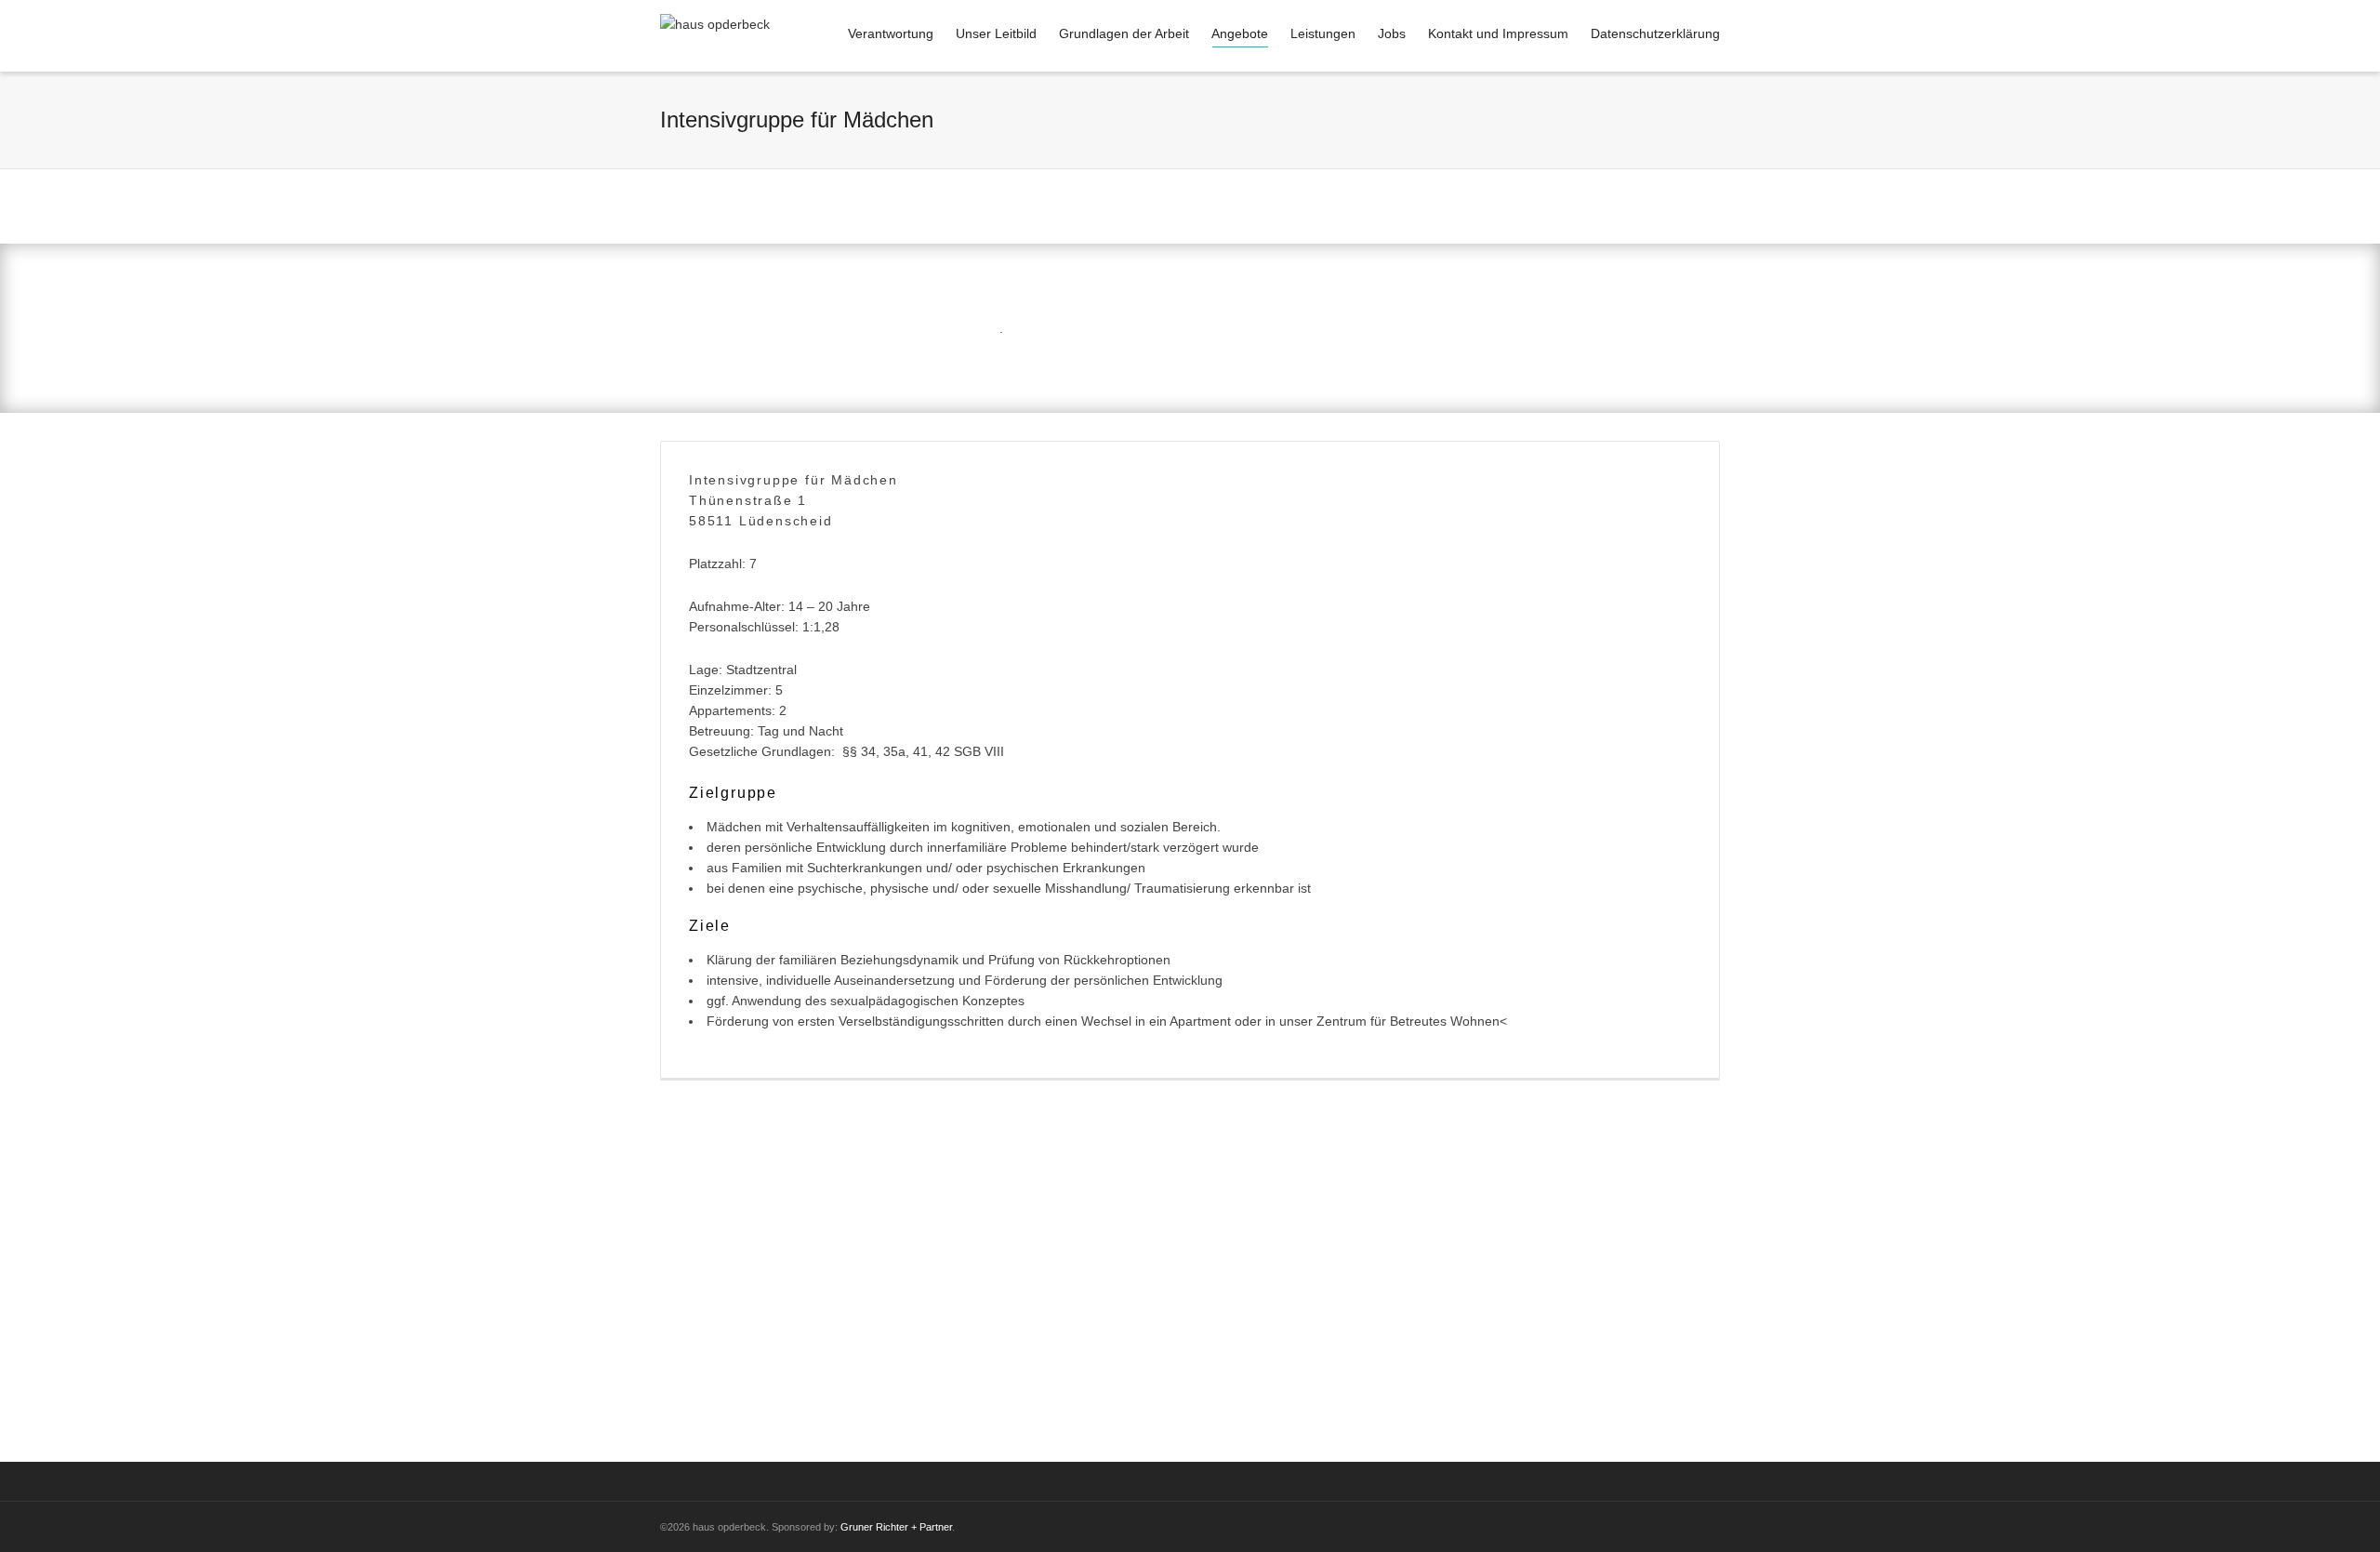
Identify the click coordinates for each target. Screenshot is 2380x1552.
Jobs (1392, 33)
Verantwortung (891, 33)
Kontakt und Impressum (1498, 33)
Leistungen (1323, 33)
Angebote (1240, 33)
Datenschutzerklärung (1655, 33)
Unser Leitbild (996, 33)
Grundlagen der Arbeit (1124, 33)
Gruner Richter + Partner (896, 1527)
